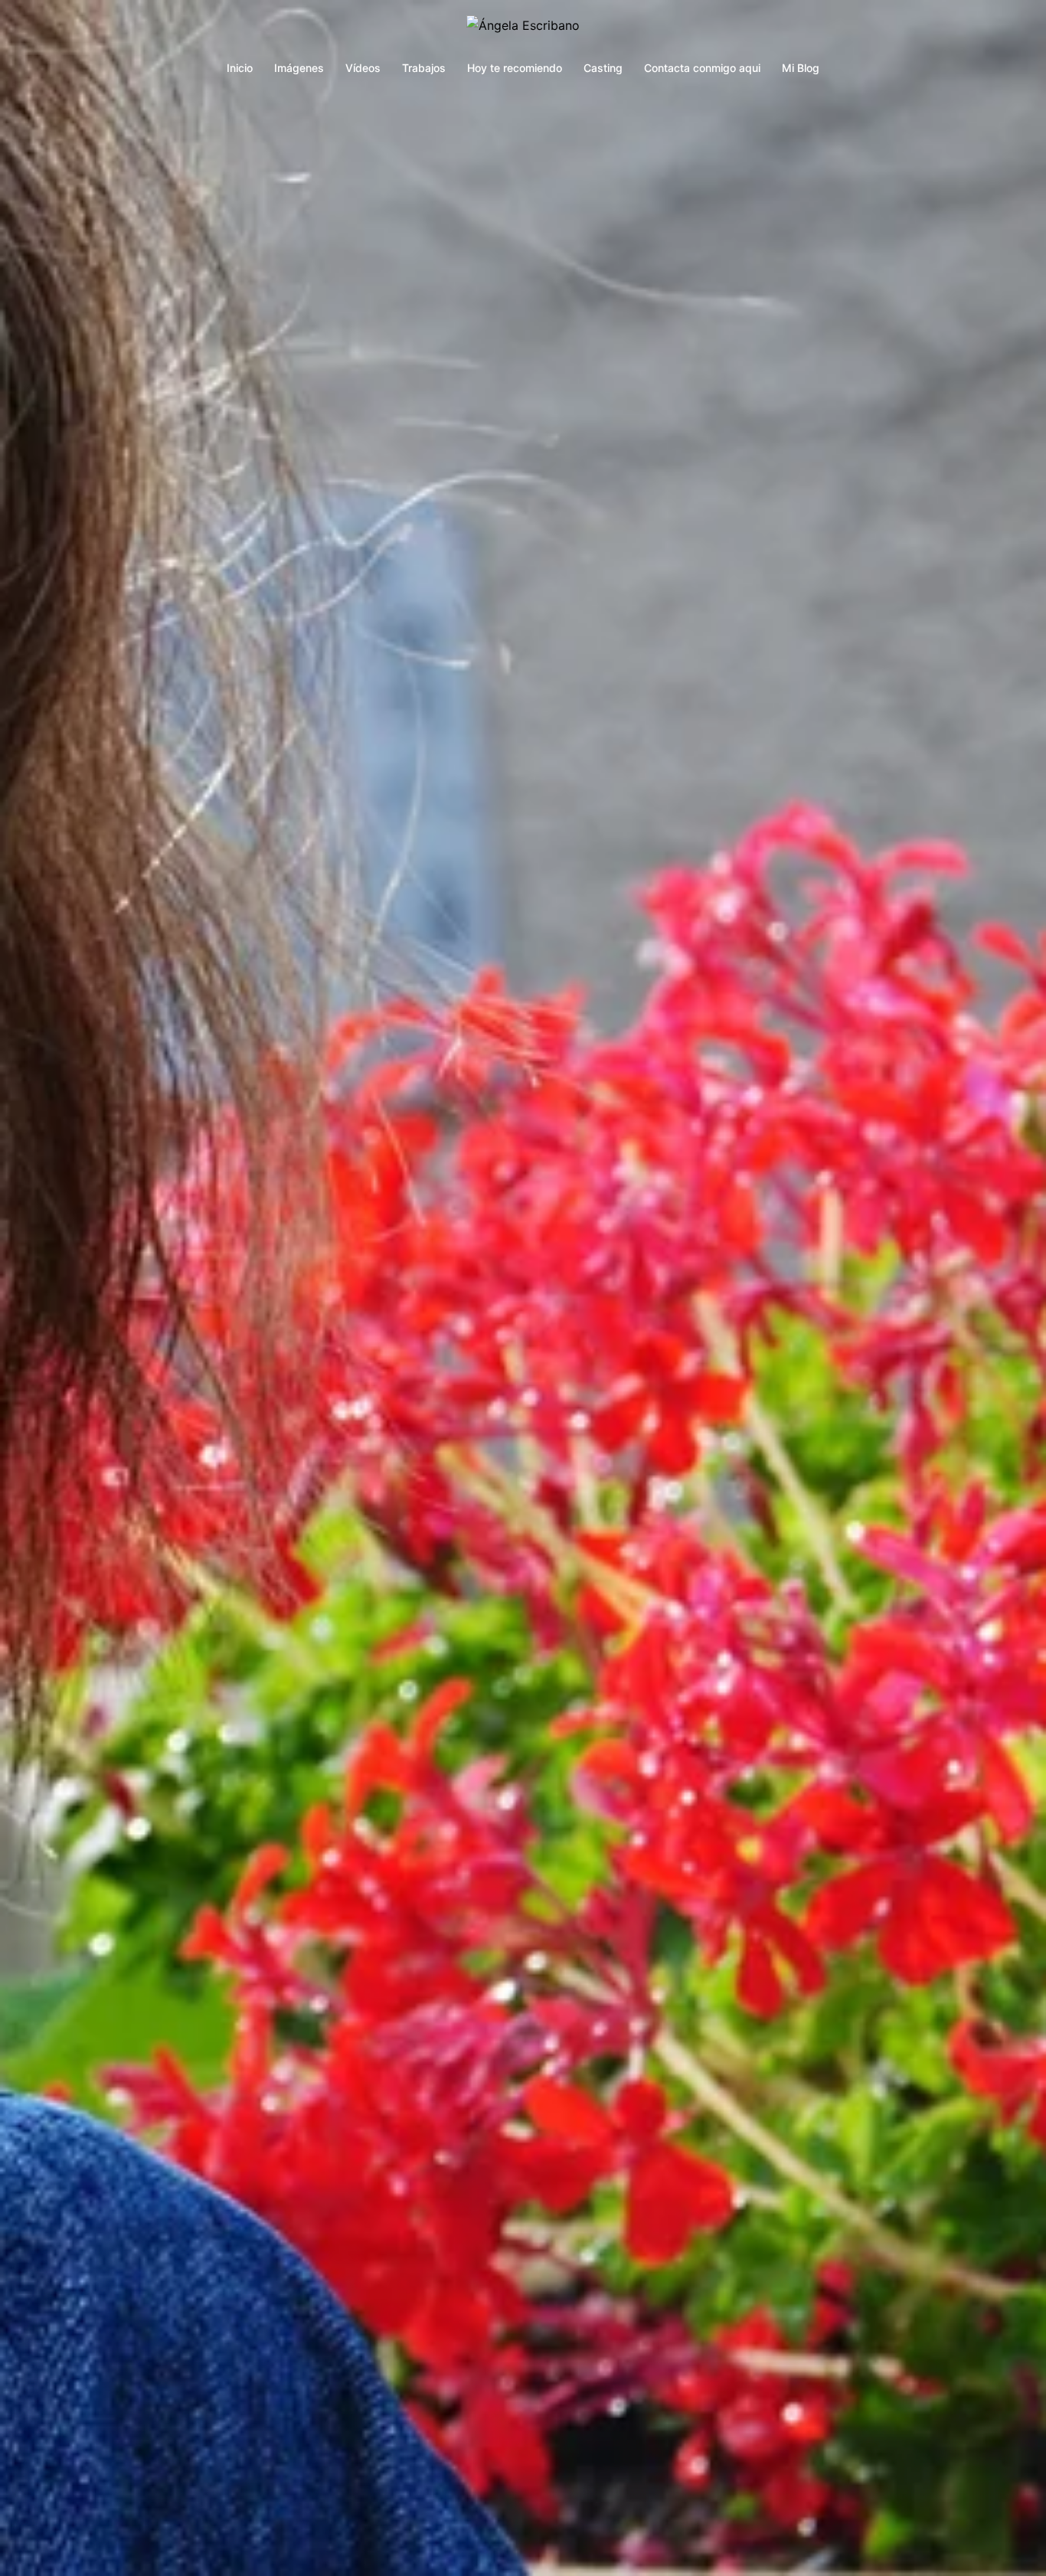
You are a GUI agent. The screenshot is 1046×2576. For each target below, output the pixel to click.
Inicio (240, 68)
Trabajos (424, 68)
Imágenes (299, 68)
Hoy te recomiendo (515, 68)
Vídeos (363, 68)
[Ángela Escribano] (523, 30)
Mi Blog (801, 68)
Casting (603, 68)
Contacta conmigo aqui (702, 68)
